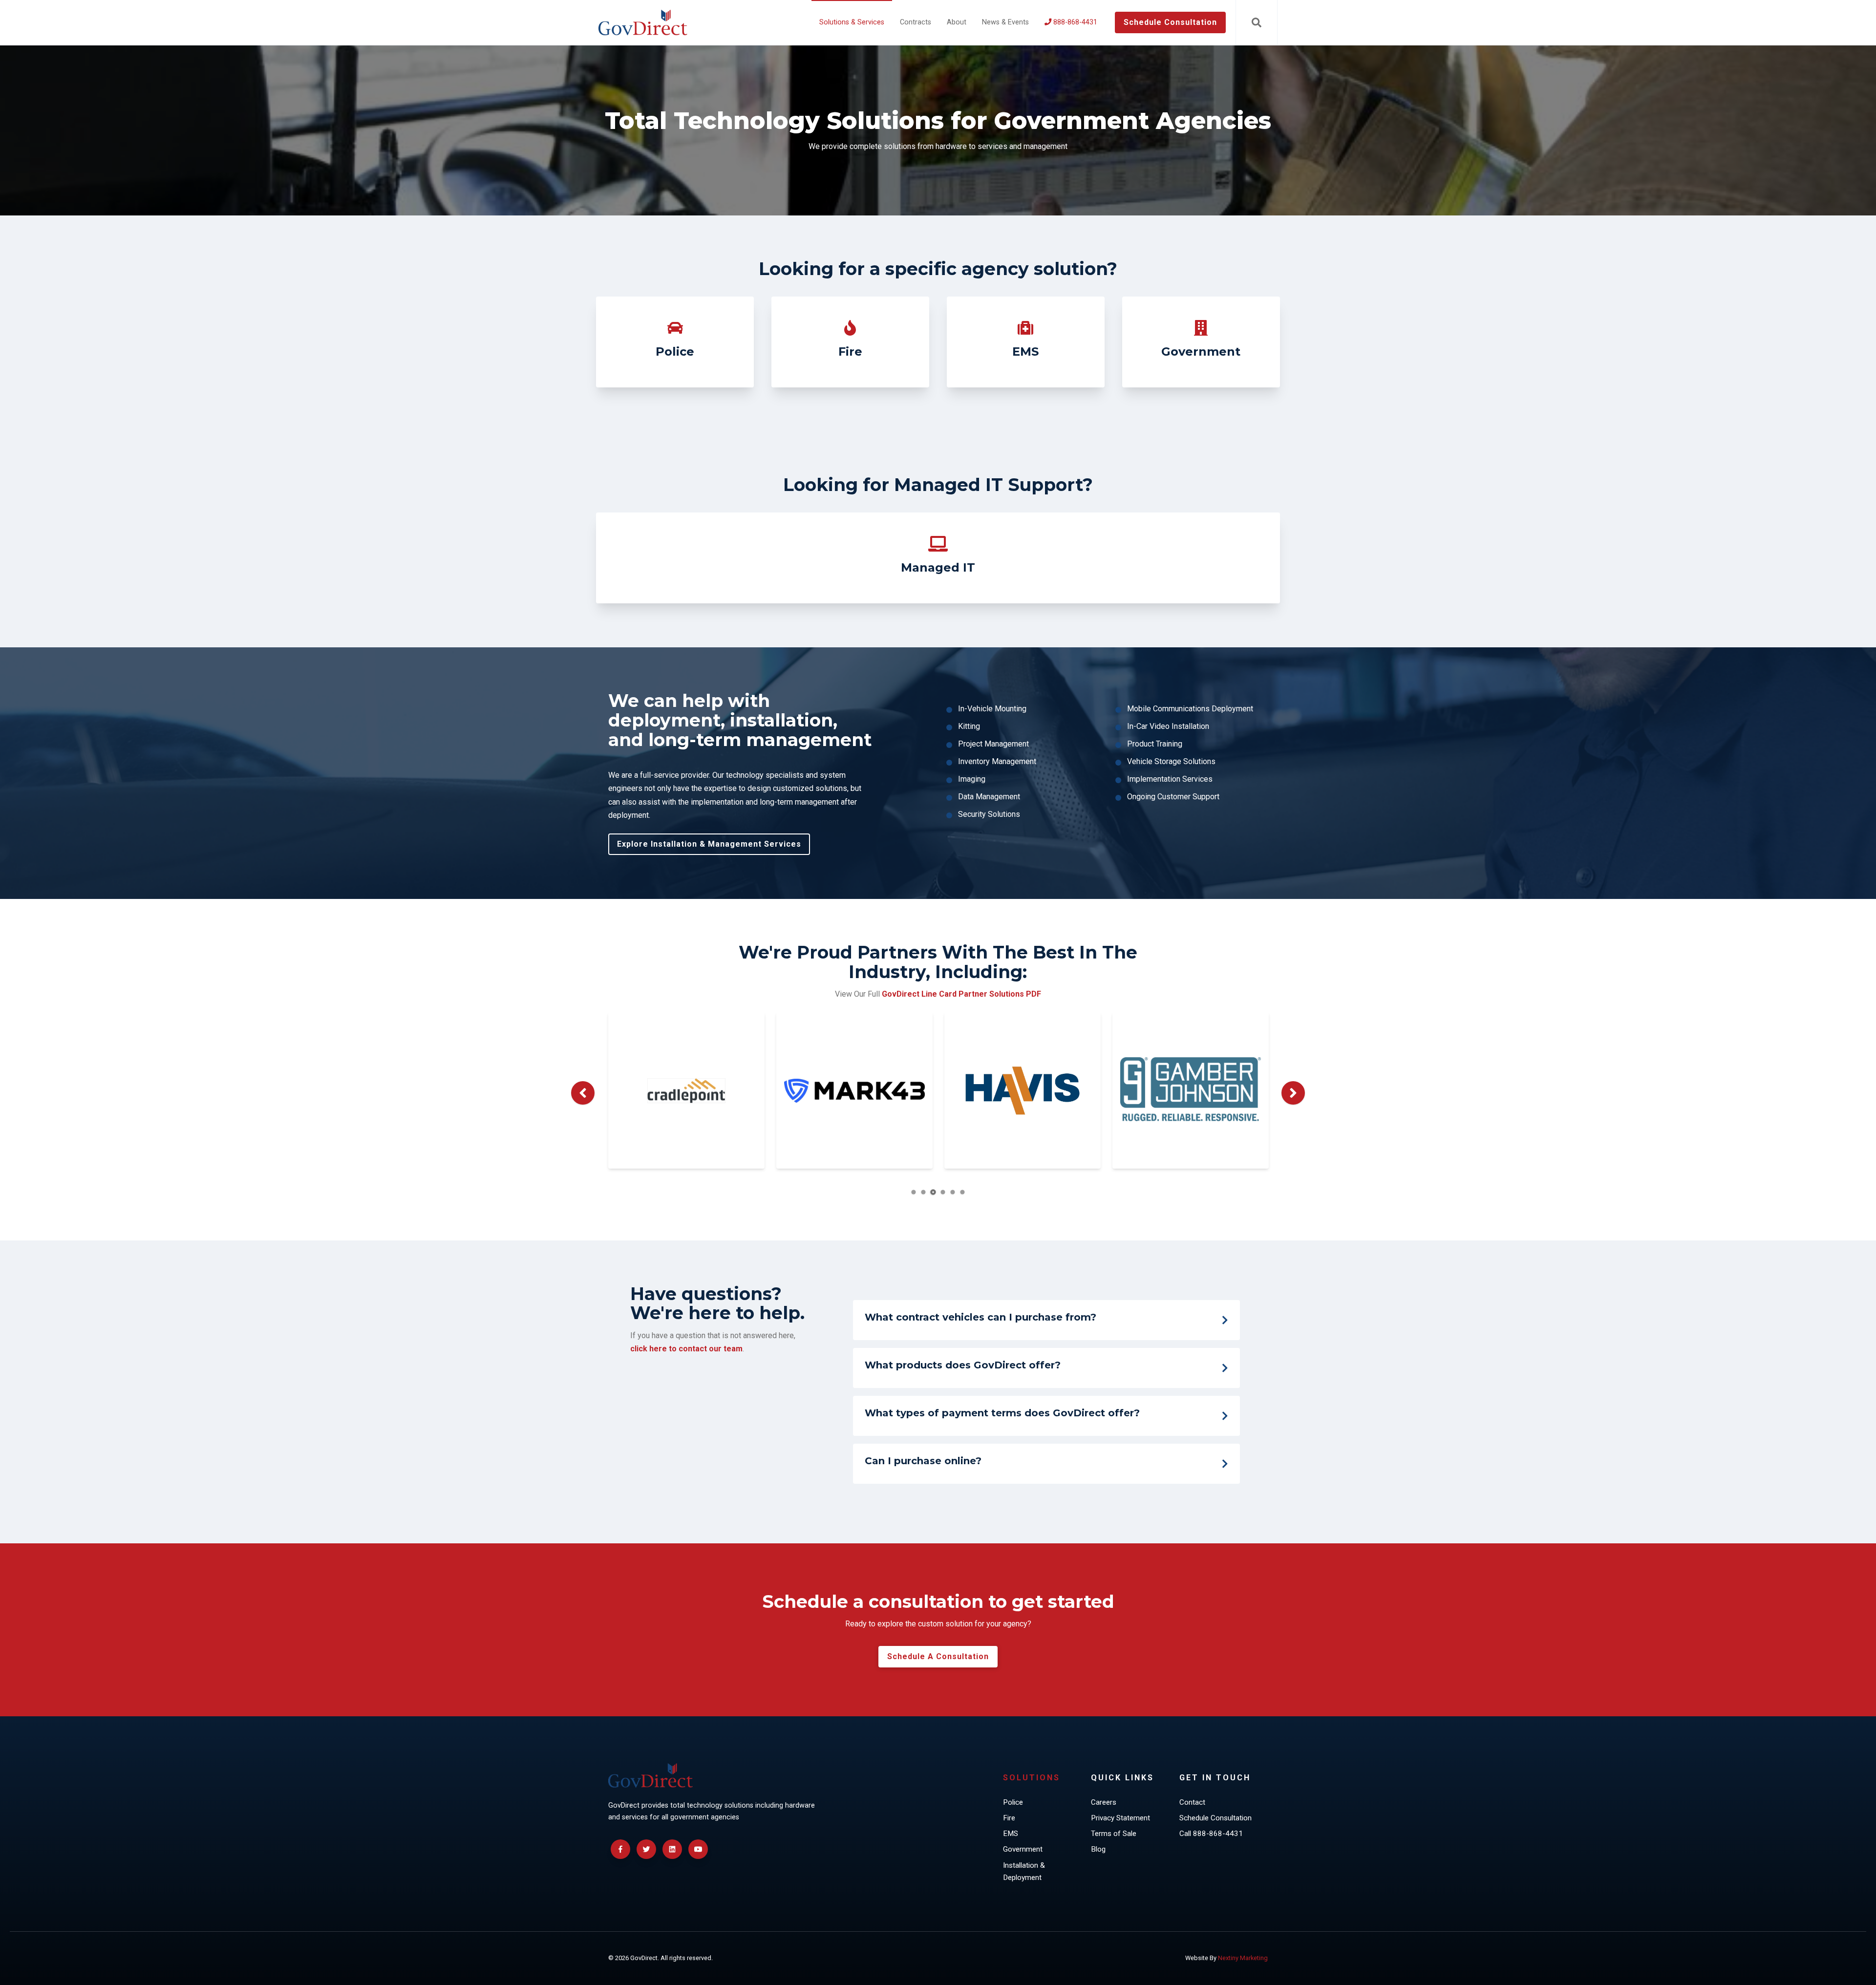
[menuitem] (1071, 22)
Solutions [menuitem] (1032, 1778)
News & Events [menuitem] (1005, 22)
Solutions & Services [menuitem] (852, 22)
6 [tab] (963, 1192)
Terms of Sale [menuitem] (1114, 1834)
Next (1293, 1093)
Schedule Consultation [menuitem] (1215, 1818)
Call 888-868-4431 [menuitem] (1211, 1834)
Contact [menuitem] (1192, 1802)
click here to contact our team (686, 1349)
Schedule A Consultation (938, 1656)
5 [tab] (953, 1192)
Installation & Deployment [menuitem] (1024, 1872)
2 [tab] (924, 1192)
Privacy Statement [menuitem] (1120, 1818)
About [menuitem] (957, 22)
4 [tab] (943, 1192)
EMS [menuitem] (1011, 1834)
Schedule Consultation (1170, 22)
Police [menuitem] (1013, 1802)
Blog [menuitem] (1098, 1849)
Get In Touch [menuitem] (1215, 1778)
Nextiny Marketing (1243, 1958)
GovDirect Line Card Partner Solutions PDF (961, 994)
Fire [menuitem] (1009, 1818)
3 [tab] (933, 1192)
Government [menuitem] (1023, 1849)
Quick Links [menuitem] (1122, 1778)
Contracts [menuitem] (916, 22)
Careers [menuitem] (1104, 1802)
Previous (583, 1093)
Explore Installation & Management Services (709, 844)
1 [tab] (914, 1192)
